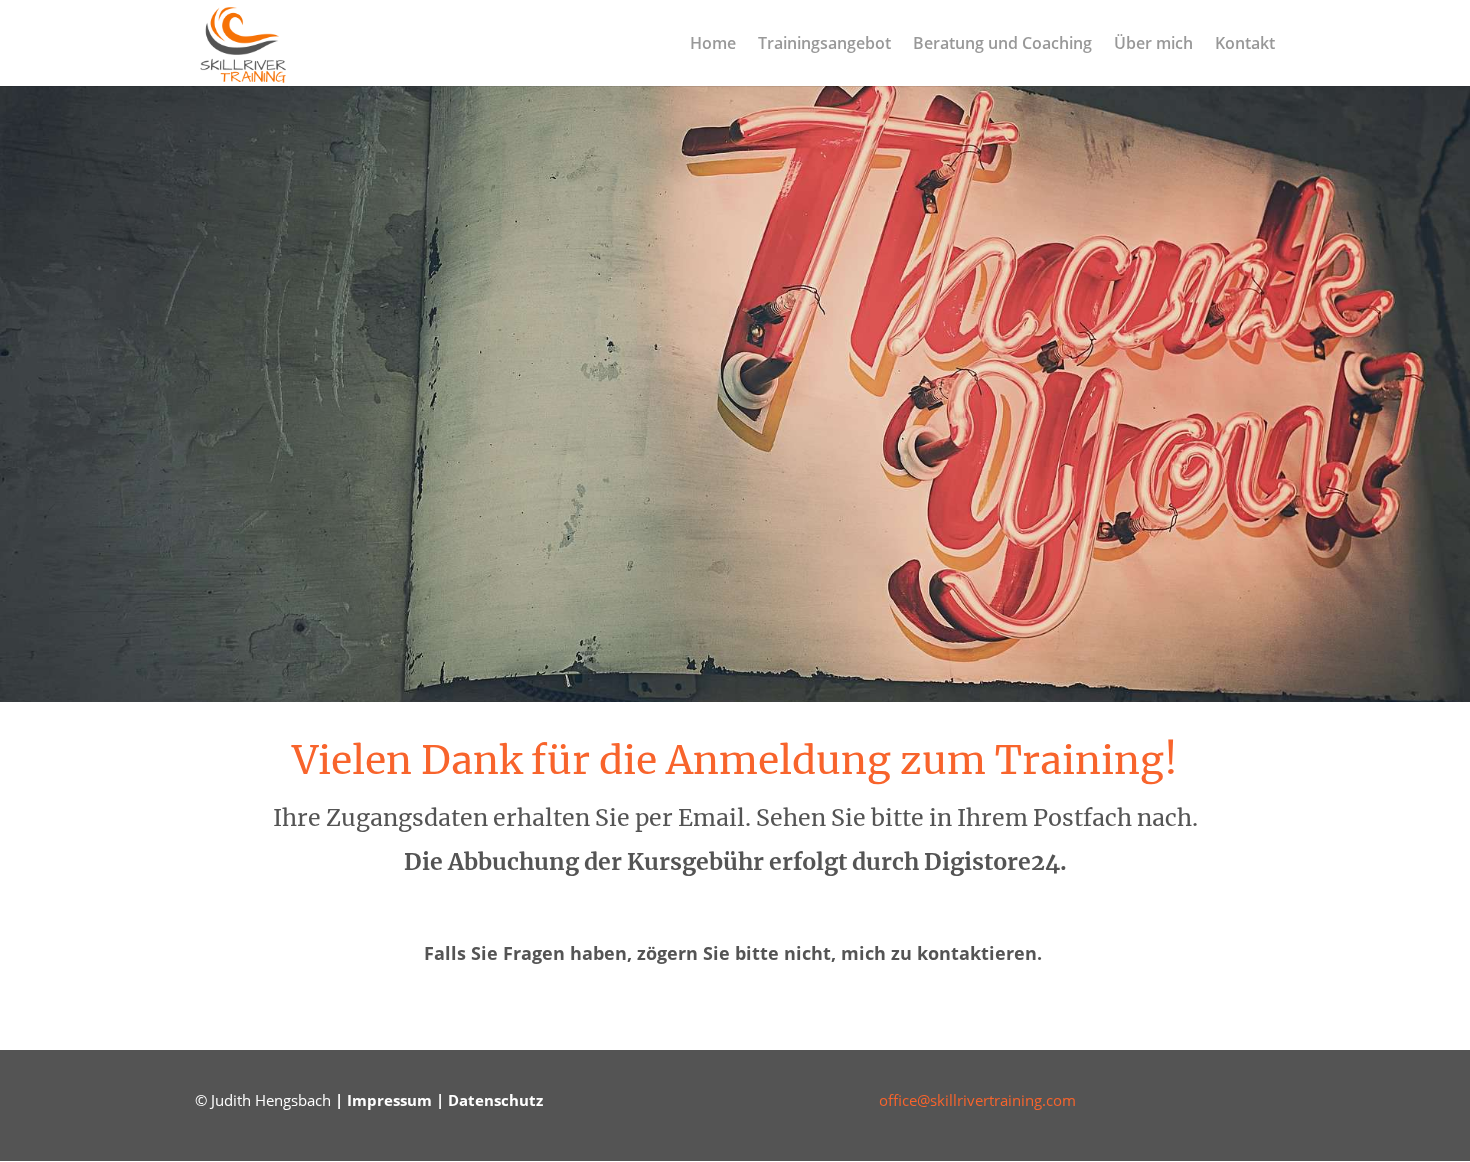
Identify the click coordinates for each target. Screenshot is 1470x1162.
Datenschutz (495, 1100)
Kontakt (1245, 45)
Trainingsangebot (824, 45)
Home (713, 45)
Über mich (1153, 45)
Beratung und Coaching (1002, 45)
